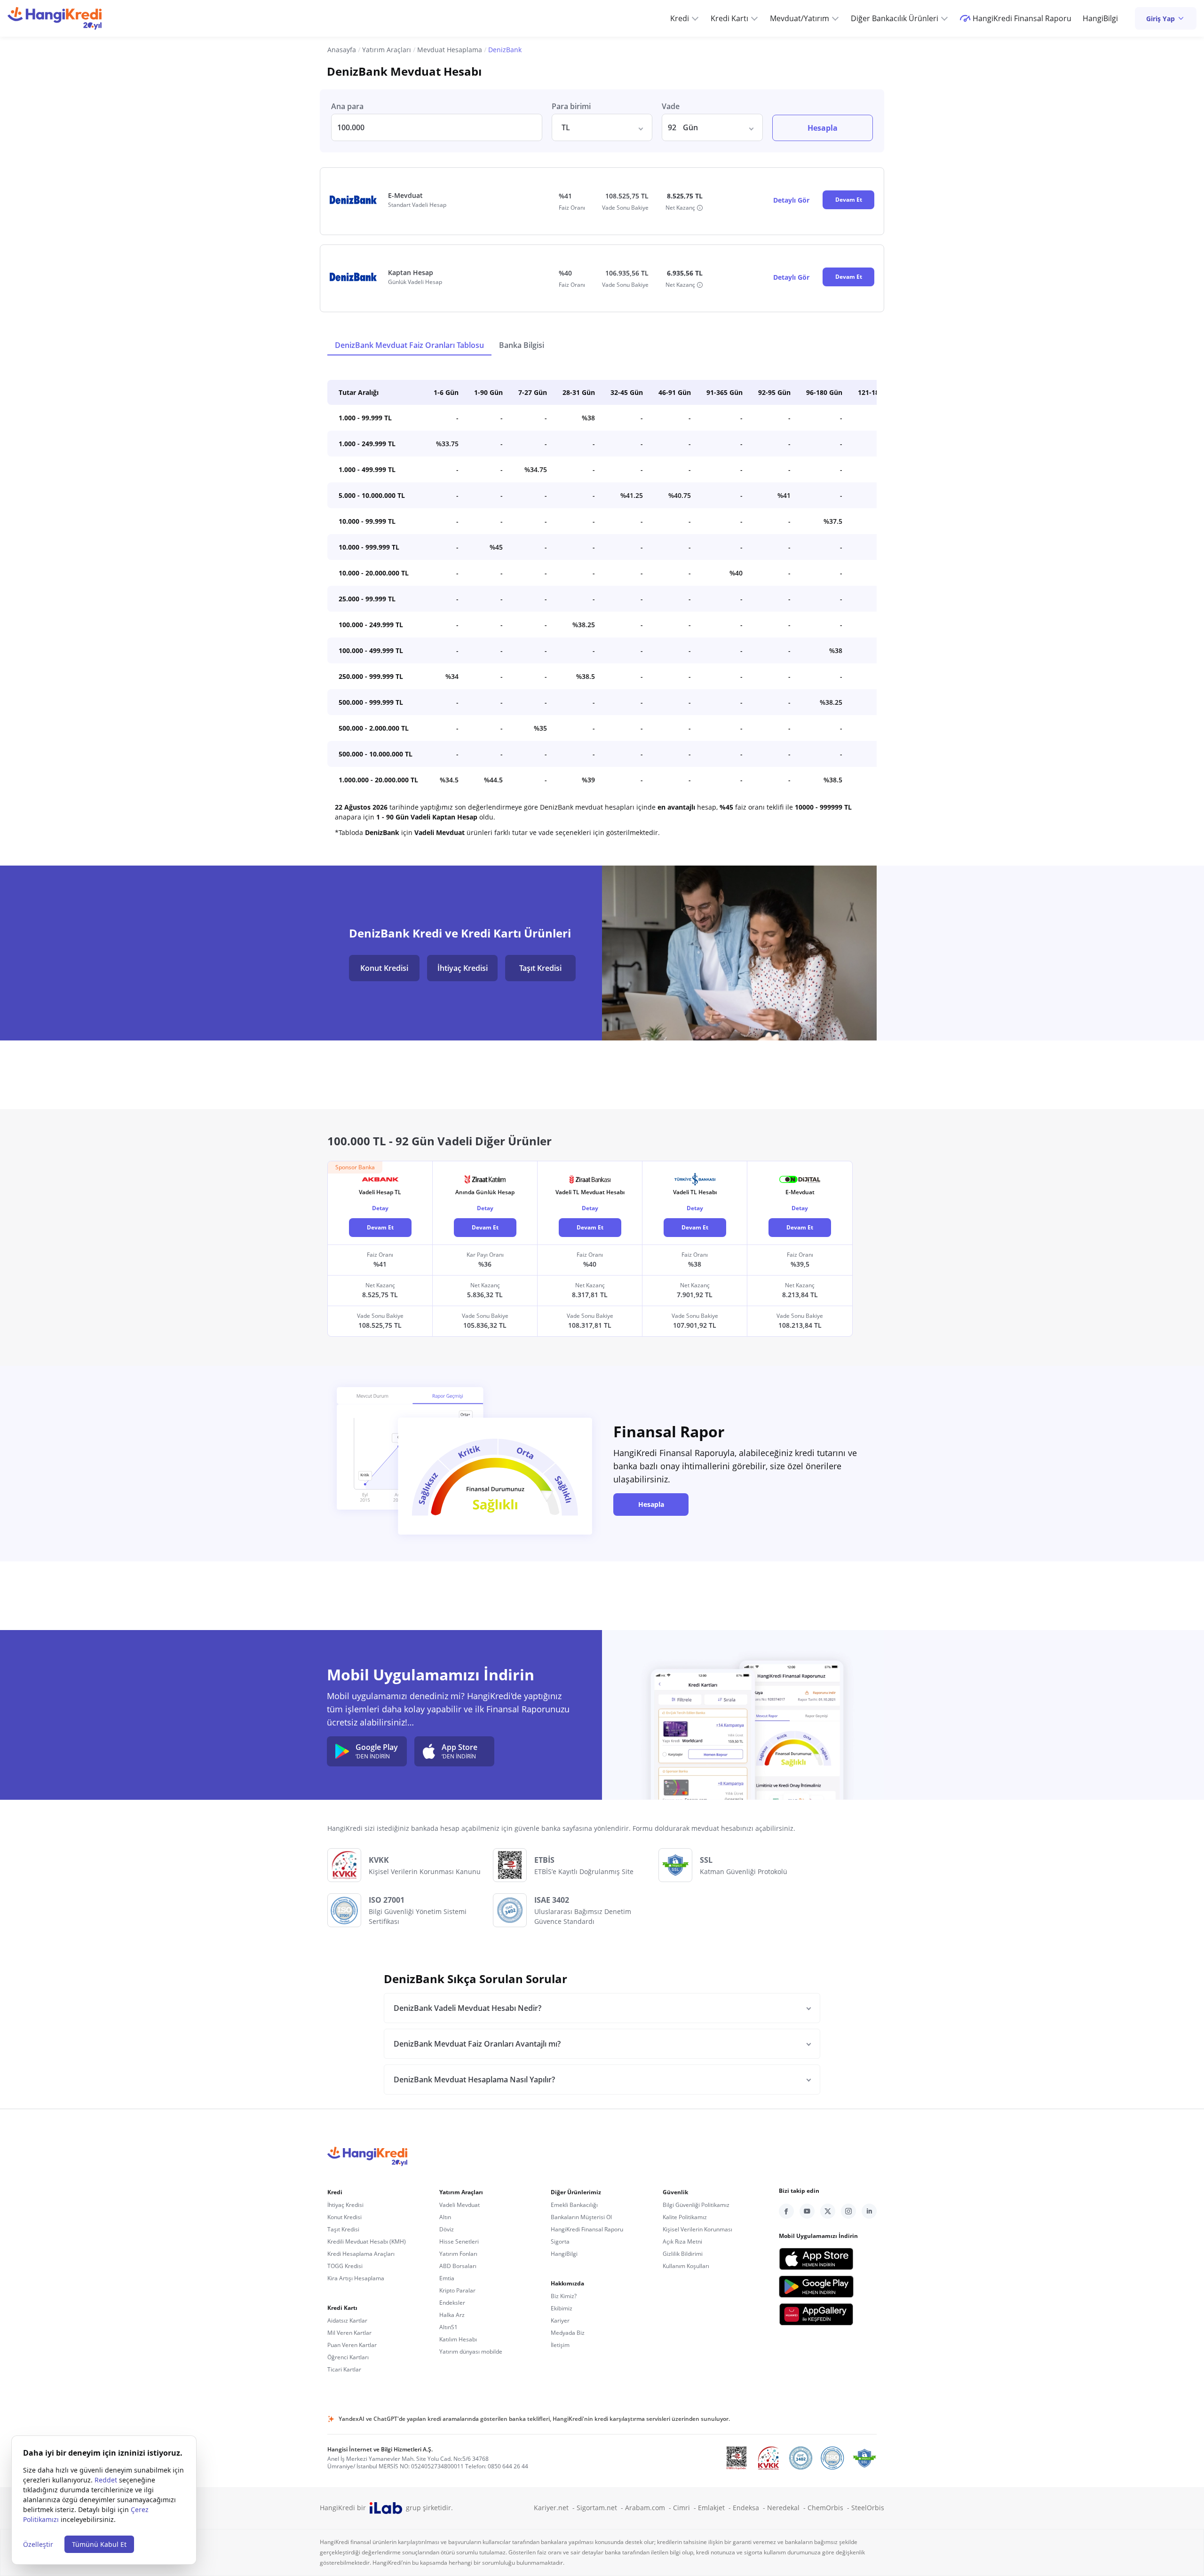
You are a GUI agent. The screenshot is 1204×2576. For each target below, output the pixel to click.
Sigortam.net (601, 2508)
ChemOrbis (829, 2508)
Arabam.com (649, 2508)
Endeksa (750, 2508)
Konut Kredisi (384, 968)
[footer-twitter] (828, 2211)
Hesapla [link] (651, 1504)
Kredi (680, 18)
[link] (1166, 18)
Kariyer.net (555, 2508)
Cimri (685, 2508)
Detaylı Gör (791, 200)
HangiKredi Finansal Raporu (1022, 18)
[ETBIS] (737, 2458)
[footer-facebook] (786, 2211)
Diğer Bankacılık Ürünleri (895, 18)
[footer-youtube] (807, 2211)
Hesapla (823, 128)
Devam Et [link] (380, 1227)
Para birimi (571, 106)
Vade (671, 106)
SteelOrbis (868, 2508)
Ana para (347, 106)
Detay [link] (380, 1208)
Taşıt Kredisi (540, 968)
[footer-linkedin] (869, 2211)
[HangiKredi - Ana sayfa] (55, 18)
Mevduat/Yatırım (800, 18)
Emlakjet (715, 2508)
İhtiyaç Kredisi (463, 968)
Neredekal (787, 2508)
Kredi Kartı (729, 18)
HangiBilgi (1100, 18)
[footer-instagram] (848, 2211)
